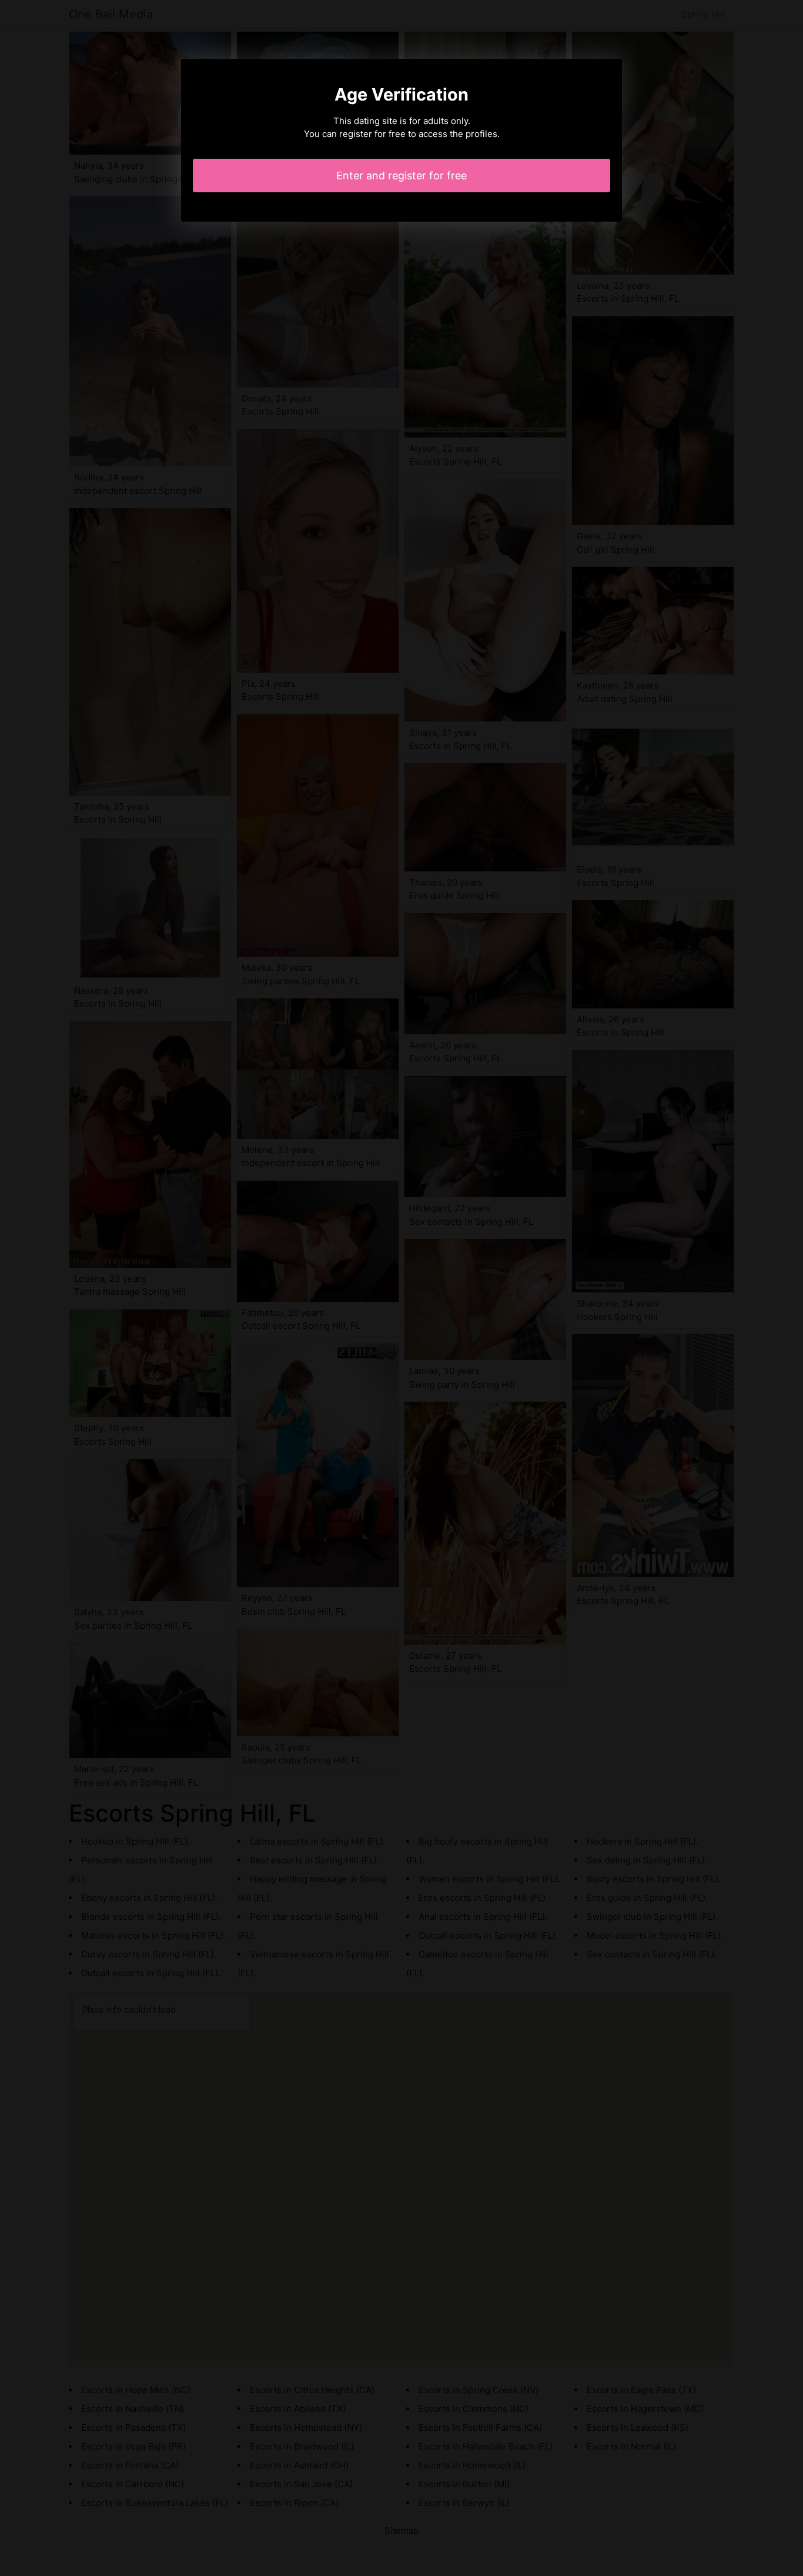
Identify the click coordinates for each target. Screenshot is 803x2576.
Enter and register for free (401, 176)
